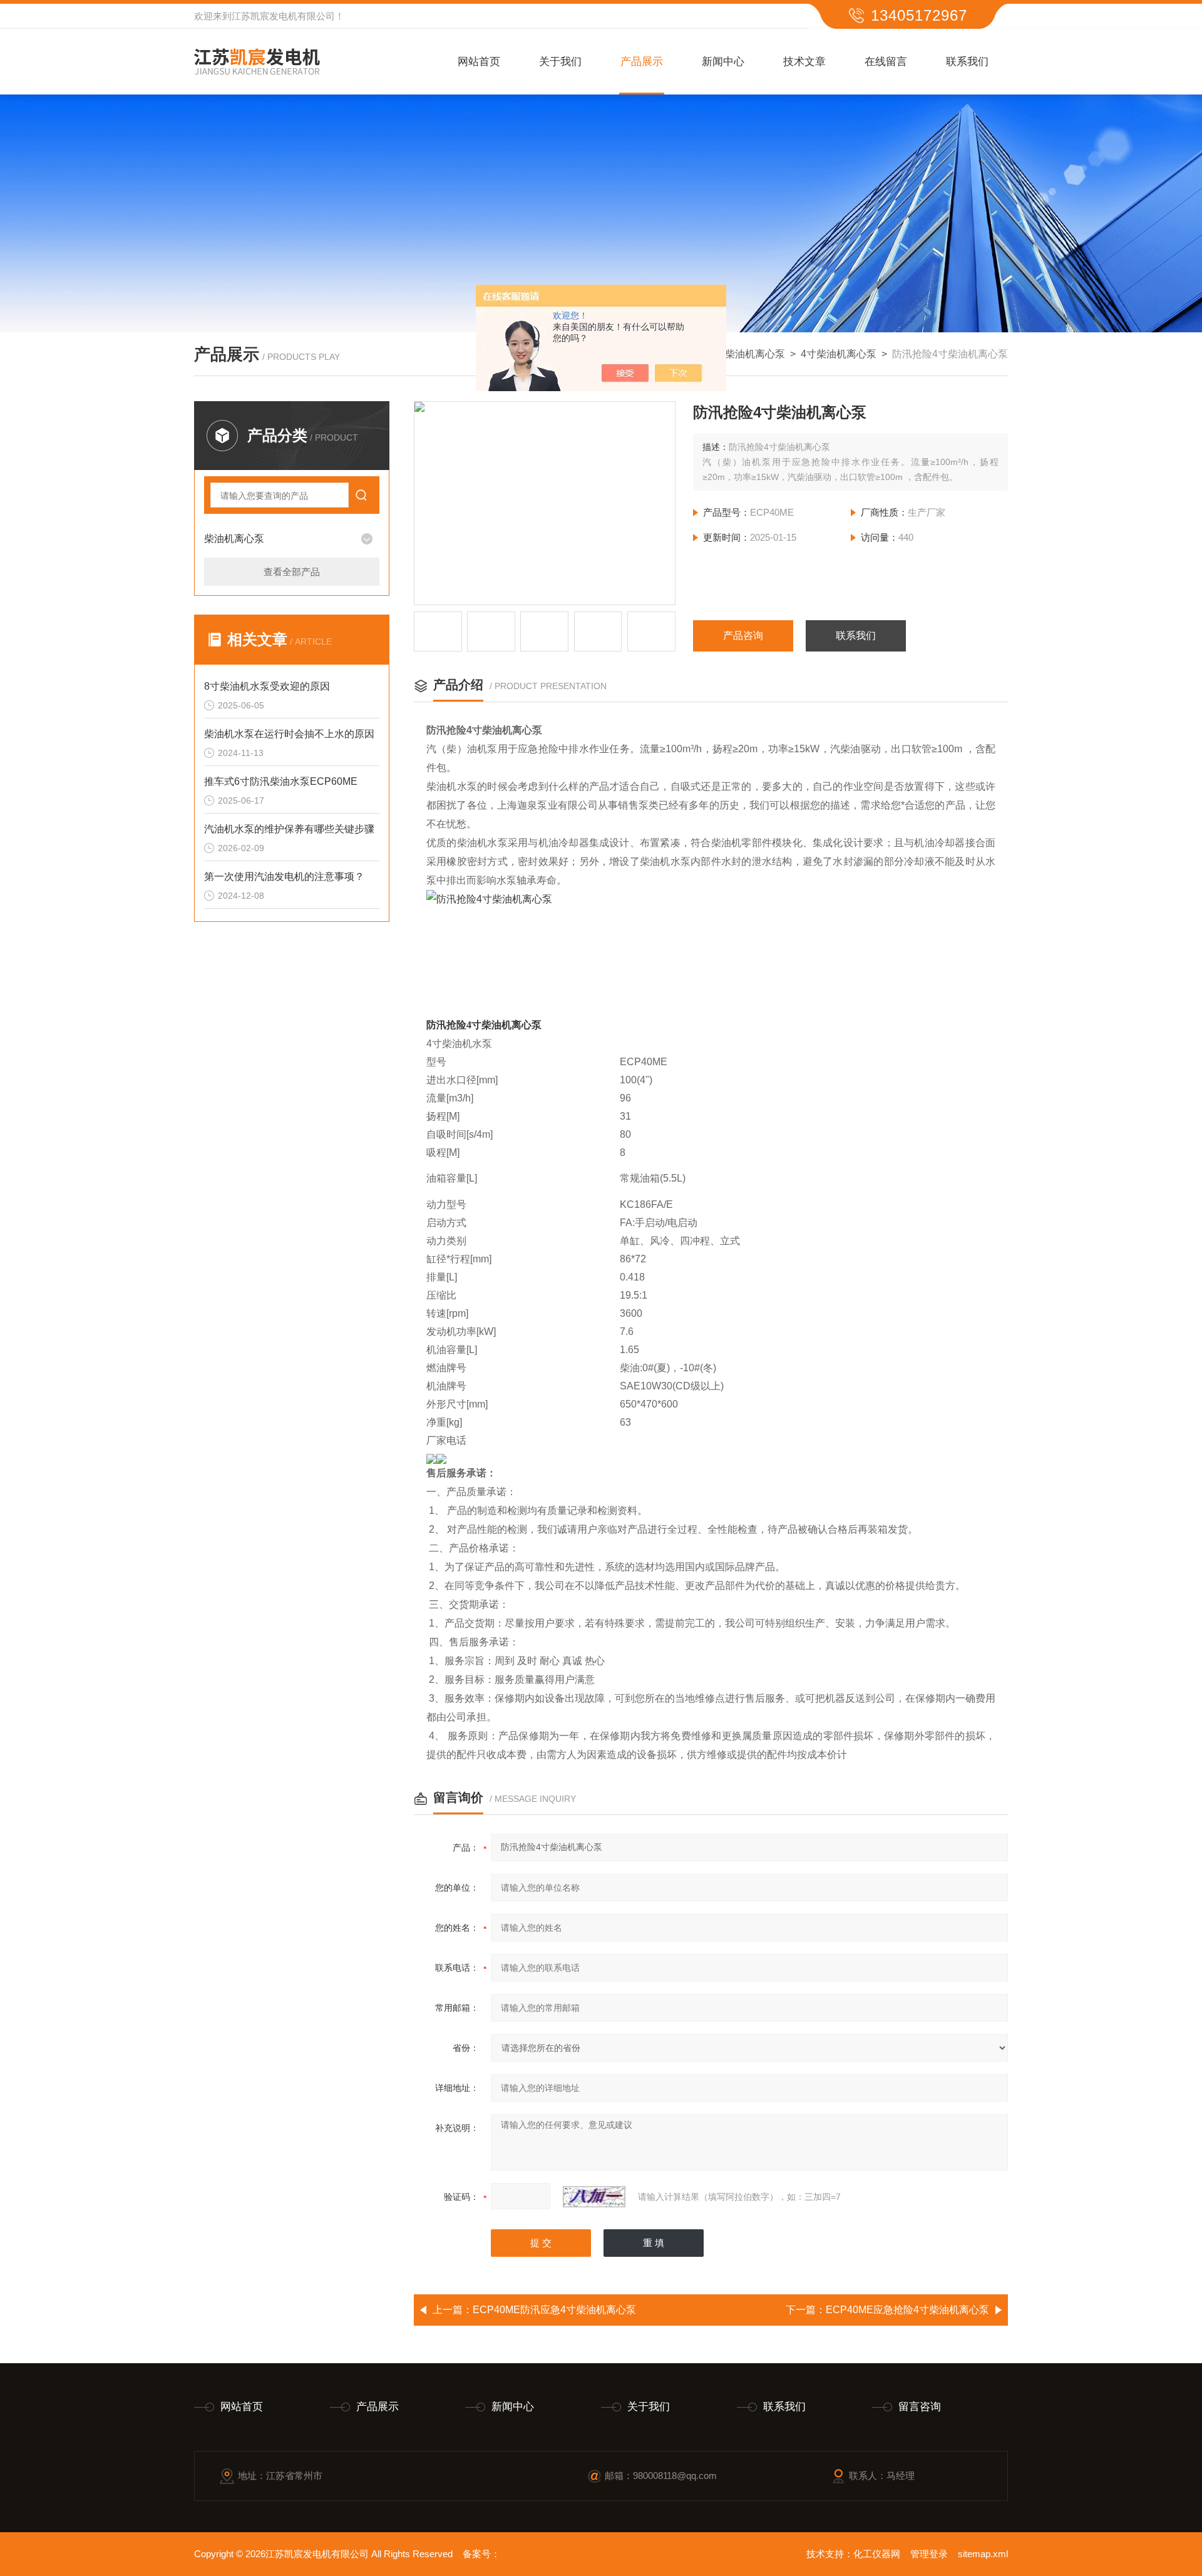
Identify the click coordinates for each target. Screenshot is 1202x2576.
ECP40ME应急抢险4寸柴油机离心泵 (907, 2310)
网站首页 (479, 62)
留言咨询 (920, 2407)
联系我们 (967, 62)
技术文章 (804, 62)
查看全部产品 (292, 572)
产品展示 (642, 62)
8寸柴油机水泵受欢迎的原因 (267, 686)
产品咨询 (743, 636)
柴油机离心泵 (755, 354)
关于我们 (560, 62)
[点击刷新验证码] (594, 2197)
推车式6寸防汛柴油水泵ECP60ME (281, 781)
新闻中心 (723, 62)
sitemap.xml (983, 2554)
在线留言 (886, 62)
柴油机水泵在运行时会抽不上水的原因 (289, 734)
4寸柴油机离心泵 (839, 354)
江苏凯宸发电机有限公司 (283, 16)
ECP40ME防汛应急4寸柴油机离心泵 (554, 2310)
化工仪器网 (877, 2554)
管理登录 (929, 2554)
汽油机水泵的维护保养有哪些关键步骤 (289, 829)
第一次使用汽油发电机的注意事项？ (284, 877)
